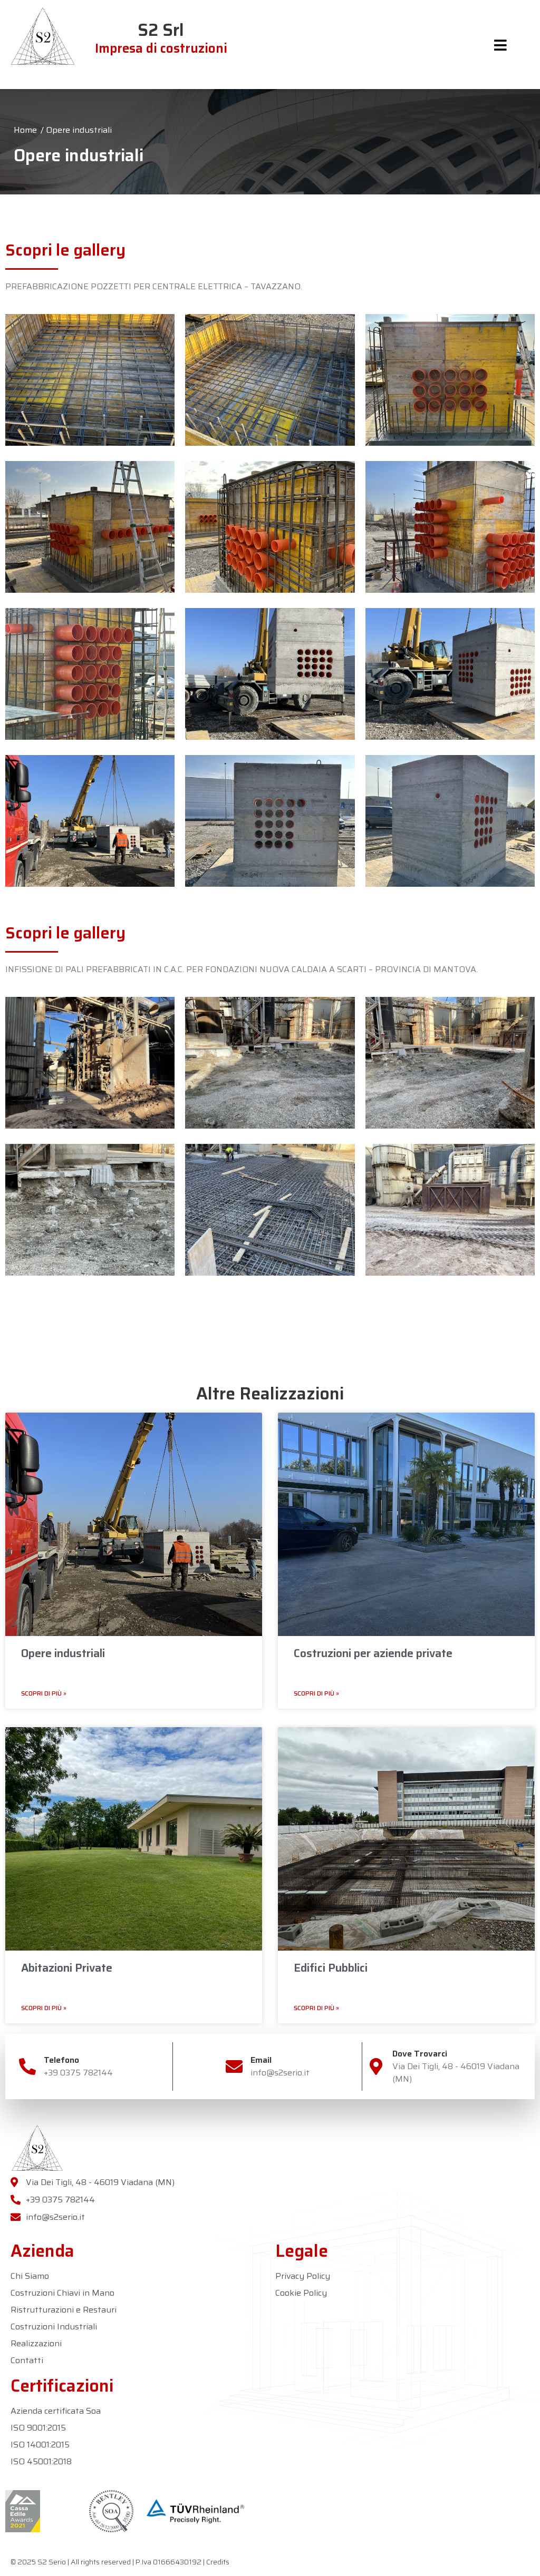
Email (261, 2060)
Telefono (61, 2060)
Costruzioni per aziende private (373, 1653)
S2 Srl (161, 38)
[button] (500, 45)
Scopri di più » (44, 1693)
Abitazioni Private (67, 1968)
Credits (218, 2562)
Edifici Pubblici (331, 1968)
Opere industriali (63, 1653)
